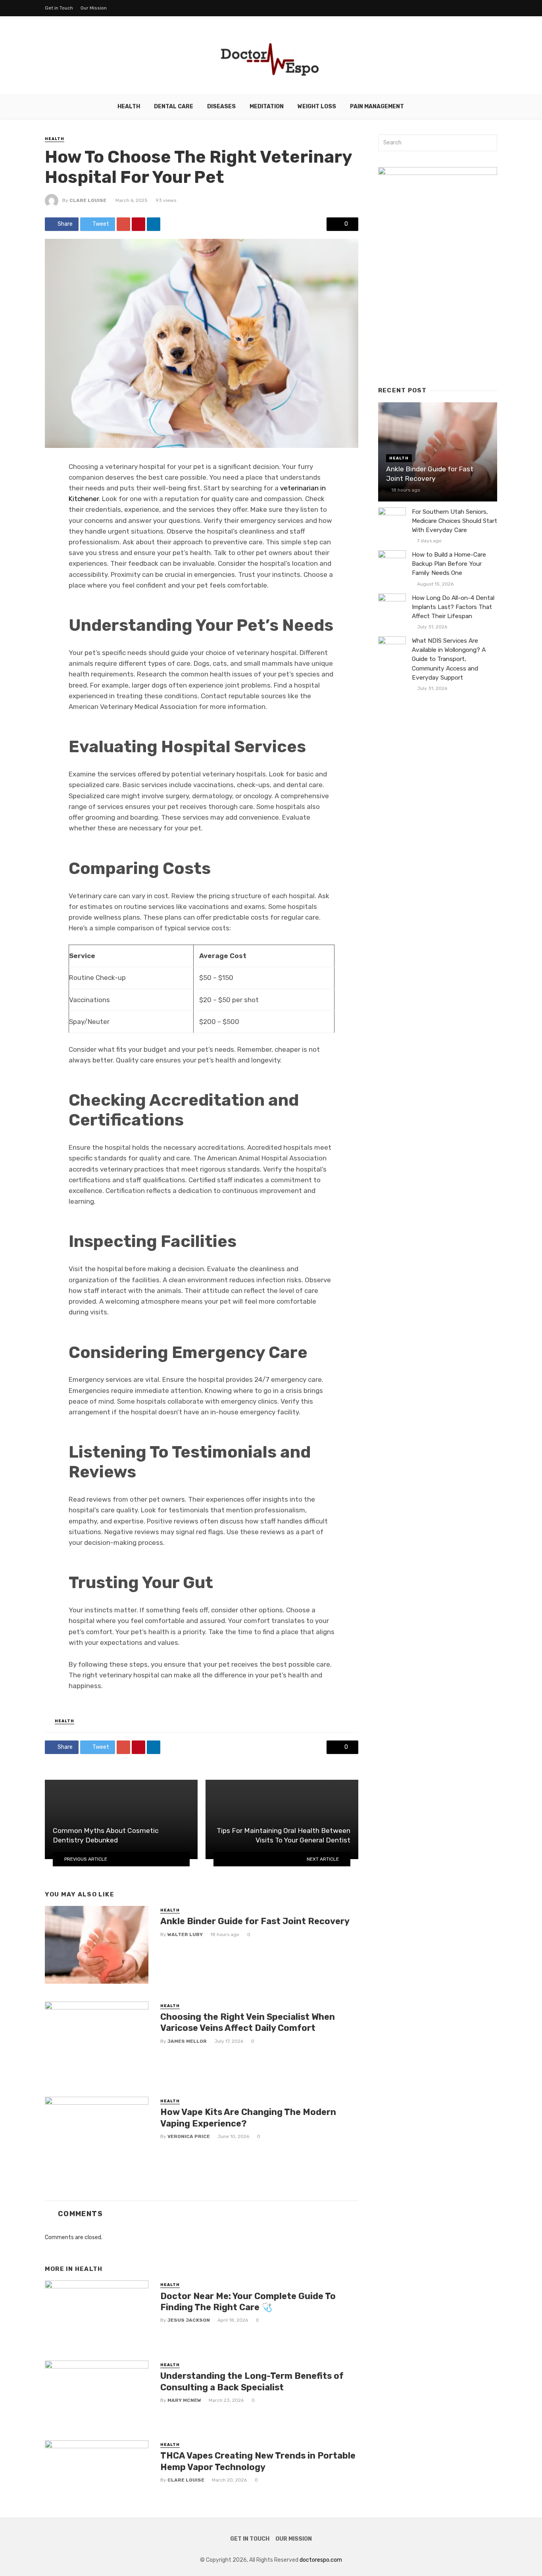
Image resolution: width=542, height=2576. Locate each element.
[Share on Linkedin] (154, 224)
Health (129, 107)
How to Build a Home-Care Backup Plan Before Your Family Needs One (449, 564)
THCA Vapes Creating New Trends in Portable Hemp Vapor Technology (258, 2461)
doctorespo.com (321, 2560)
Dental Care (174, 107)
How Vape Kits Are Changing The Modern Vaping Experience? (248, 2118)
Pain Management (377, 107)
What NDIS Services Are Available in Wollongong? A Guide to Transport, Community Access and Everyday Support (449, 659)
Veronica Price (189, 2136)
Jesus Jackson (189, 2320)
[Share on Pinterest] (138, 224)
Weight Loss (317, 107)
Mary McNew (184, 2400)
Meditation (267, 107)
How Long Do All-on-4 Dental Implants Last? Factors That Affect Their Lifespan (453, 607)
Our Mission (94, 8)
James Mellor (187, 2041)
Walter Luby (185, 1934)
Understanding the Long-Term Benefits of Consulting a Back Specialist (252, 2381)
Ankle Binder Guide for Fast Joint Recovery (255, 1921)
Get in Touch (59, 8)
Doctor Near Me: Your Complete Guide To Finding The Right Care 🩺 (248, 2302)
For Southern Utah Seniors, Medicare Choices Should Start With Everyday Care (455, 521)
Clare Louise (88, 200)
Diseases (221, 107)
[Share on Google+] (123, 224)
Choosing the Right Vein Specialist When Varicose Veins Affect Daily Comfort (248, 2022)
